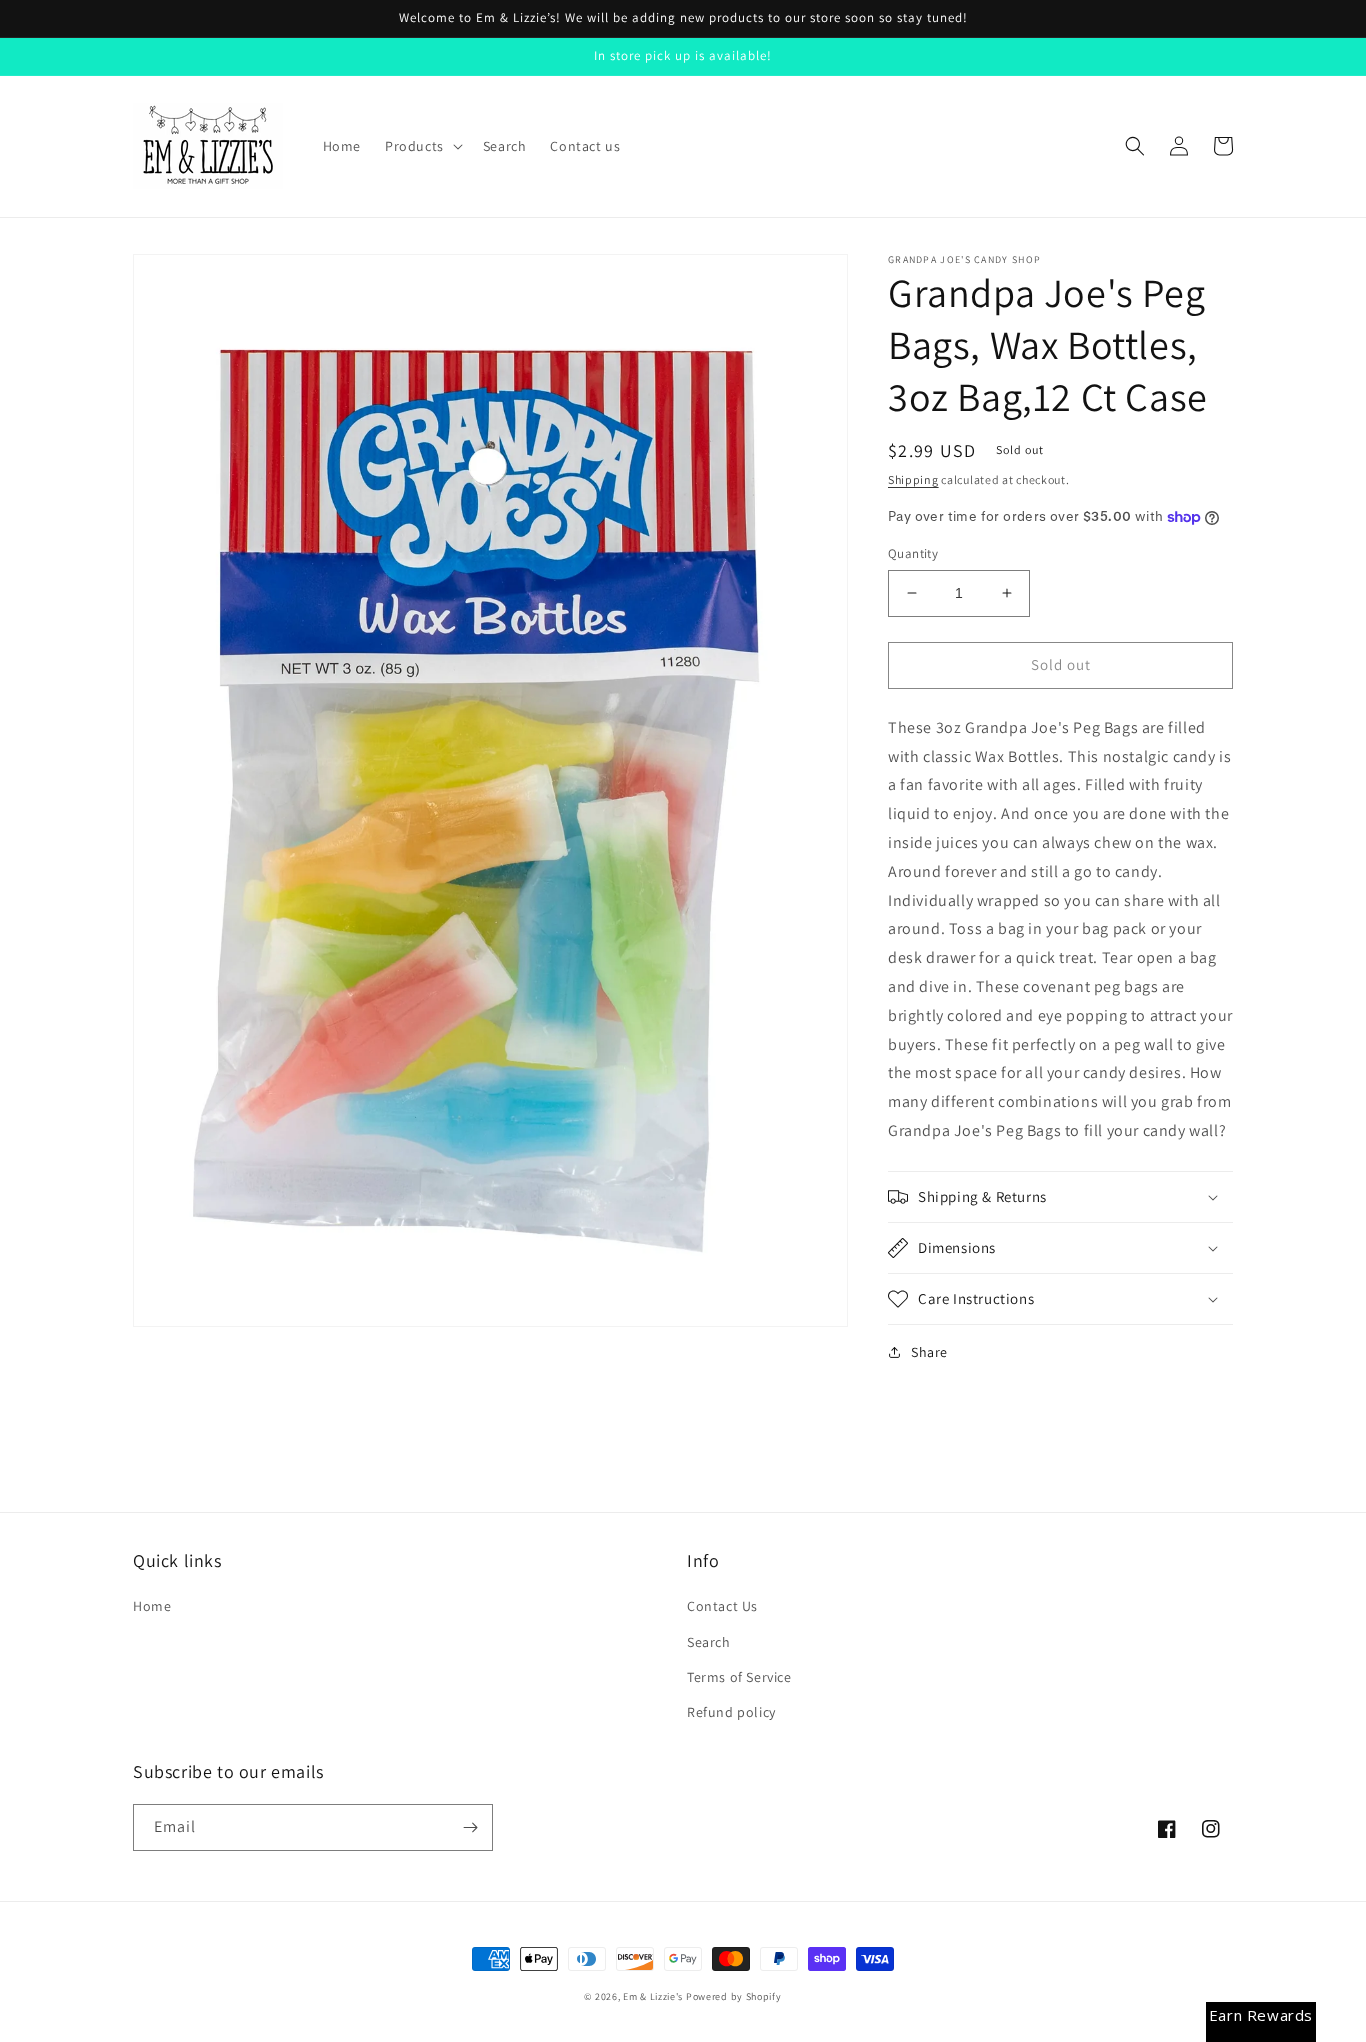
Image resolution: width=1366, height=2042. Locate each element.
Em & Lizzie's (653, 1996)
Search (709, 1642)
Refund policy (731, 1712)
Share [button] (929, 1352)
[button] (422, 146)
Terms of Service (739, 1677)
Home (152, 1606)
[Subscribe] (470, 1827)
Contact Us (722, 1606)
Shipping (913, 479)
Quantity (913, 553)
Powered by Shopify (734, 1996)
